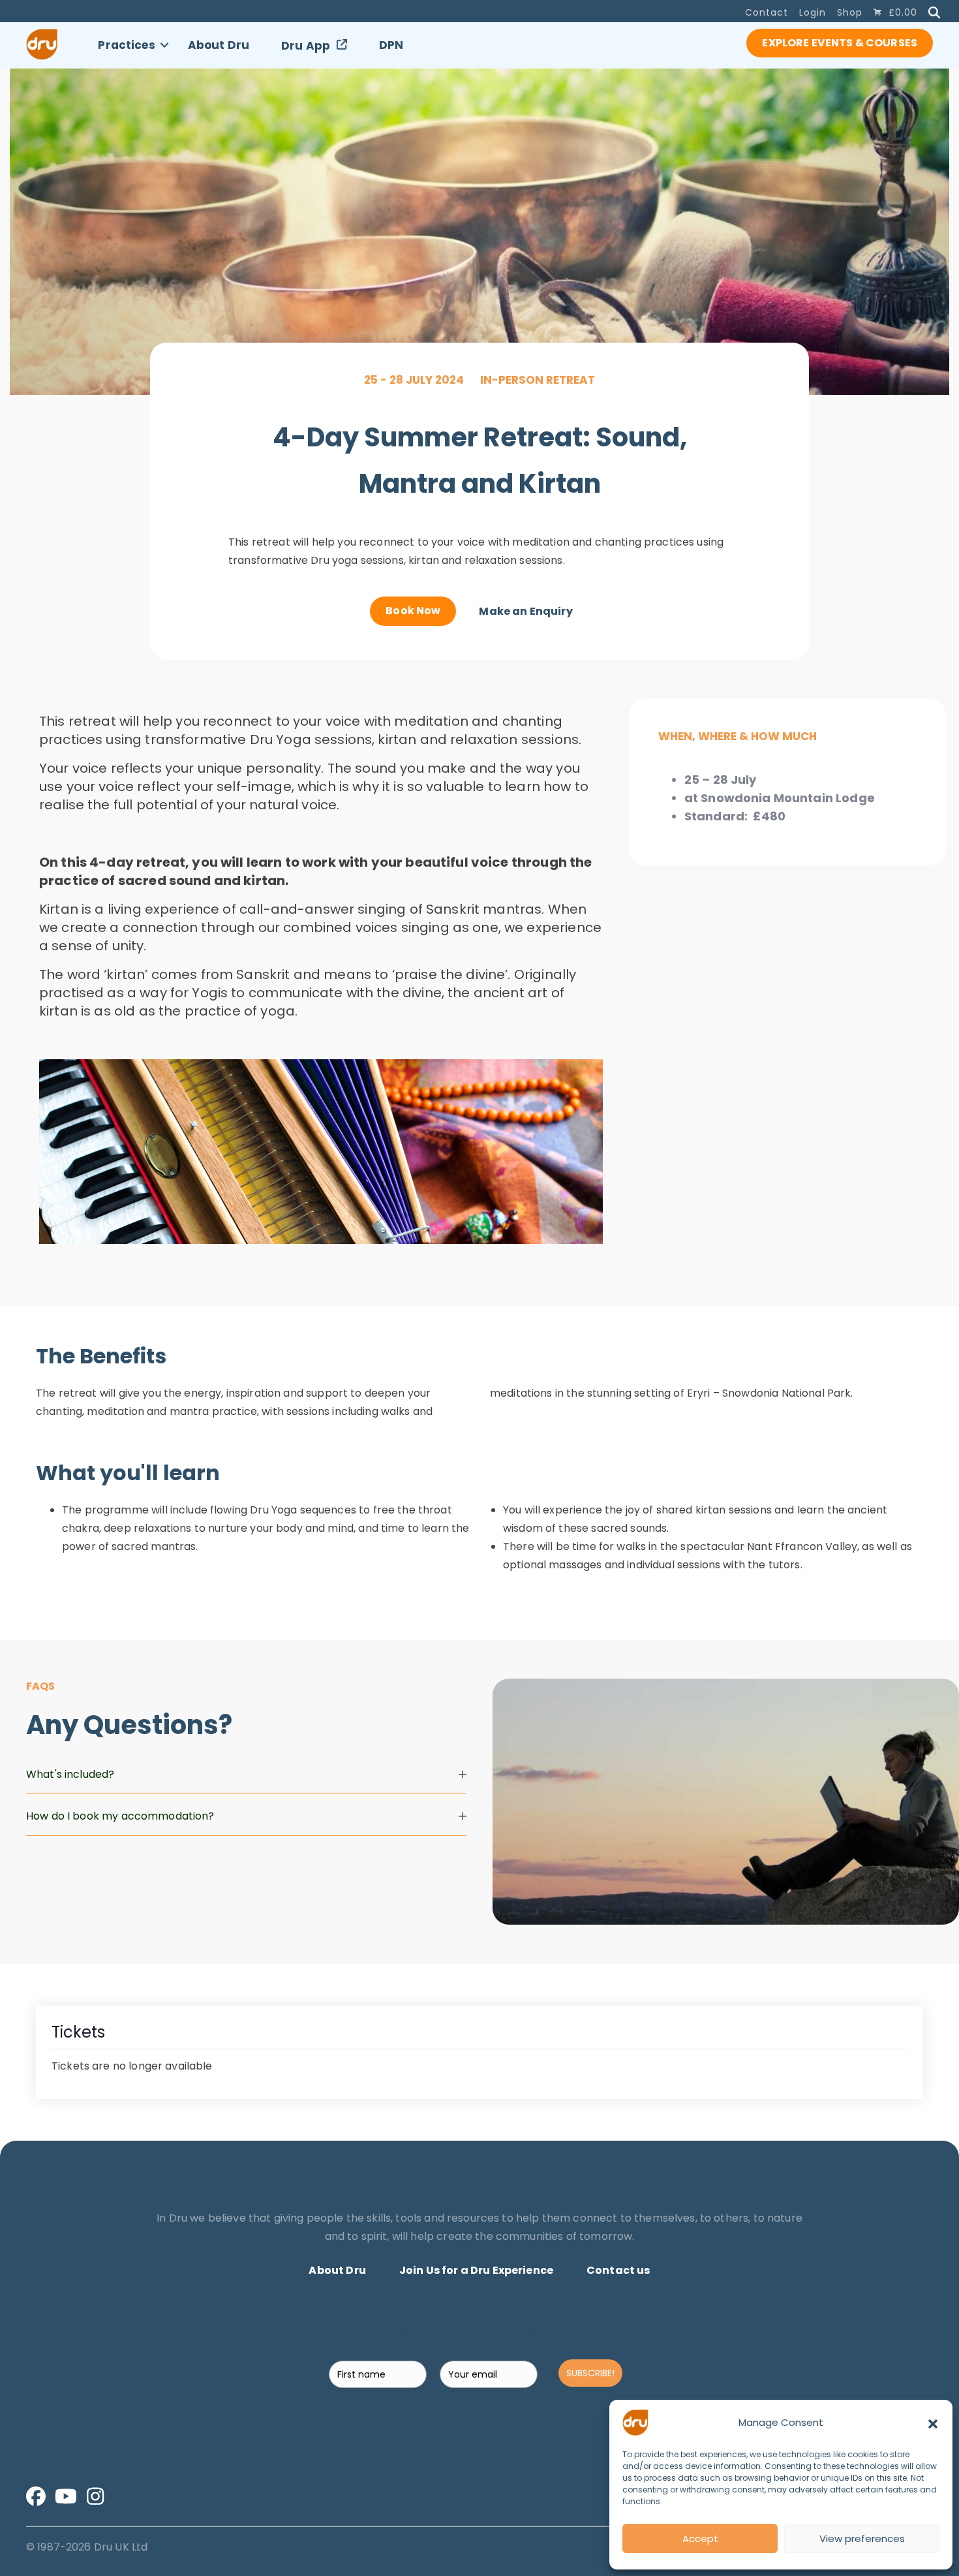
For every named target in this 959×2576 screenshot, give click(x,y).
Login (813, 12)
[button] (933, 2423)
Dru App (306, 46)
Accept (700, 2538)
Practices (126, 45)
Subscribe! (590, 2373)
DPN (391, 45)
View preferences (862, 2538)
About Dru (219, 45)
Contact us (618, 2270)
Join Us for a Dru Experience (476, 2270)
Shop (850, 12)
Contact (767, 12)
